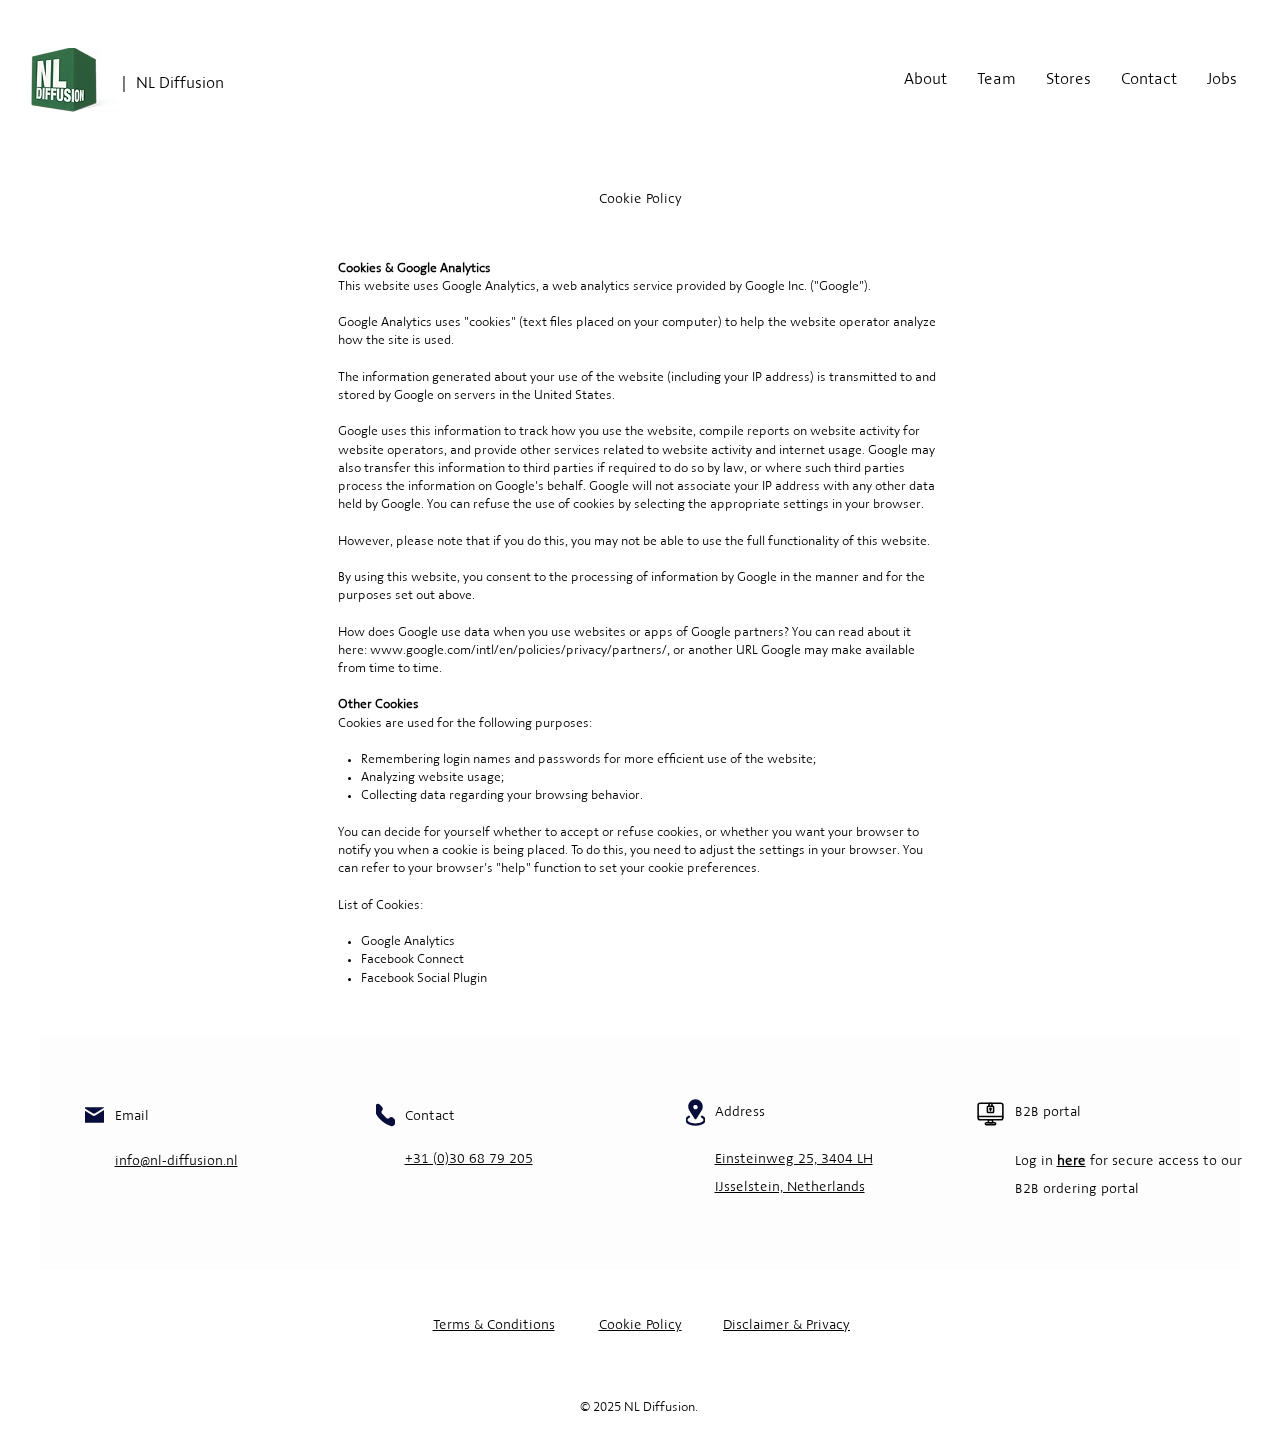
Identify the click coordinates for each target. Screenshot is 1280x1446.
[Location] (695, 1112)
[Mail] (94, 1115)
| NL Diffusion (173, 84)
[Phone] (385, 1115)
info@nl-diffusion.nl (176, 1161)
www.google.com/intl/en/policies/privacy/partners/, (520, 651)
